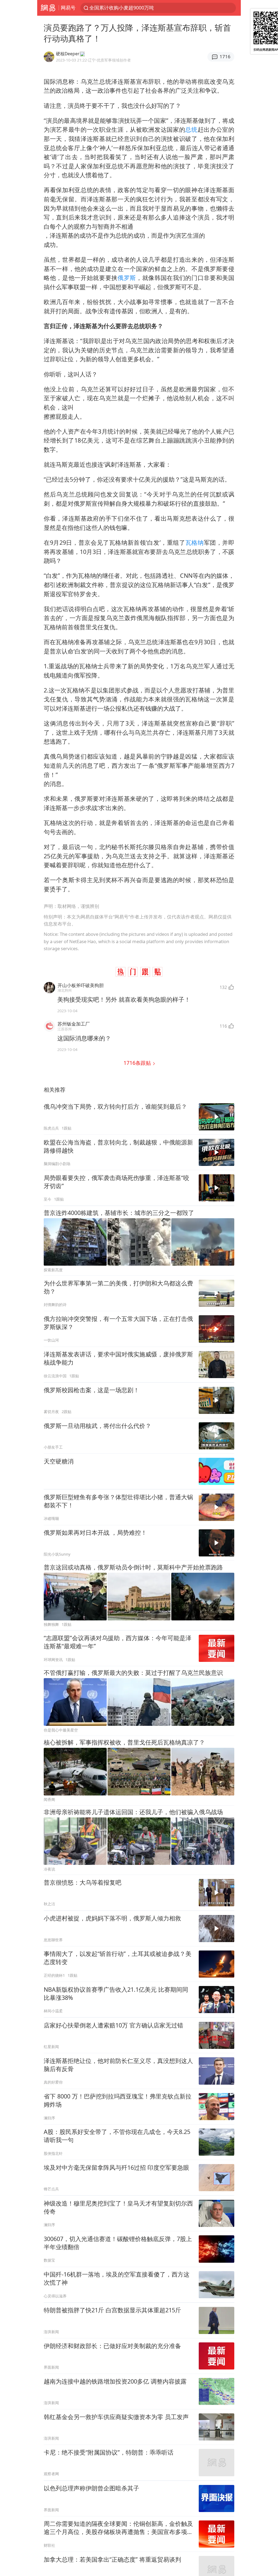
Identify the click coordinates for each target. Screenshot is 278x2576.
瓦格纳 (195, 542)
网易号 (68, 8)
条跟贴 (138, 1063)
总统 (191, 129)
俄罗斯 (127, 278)
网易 (48, 8)
